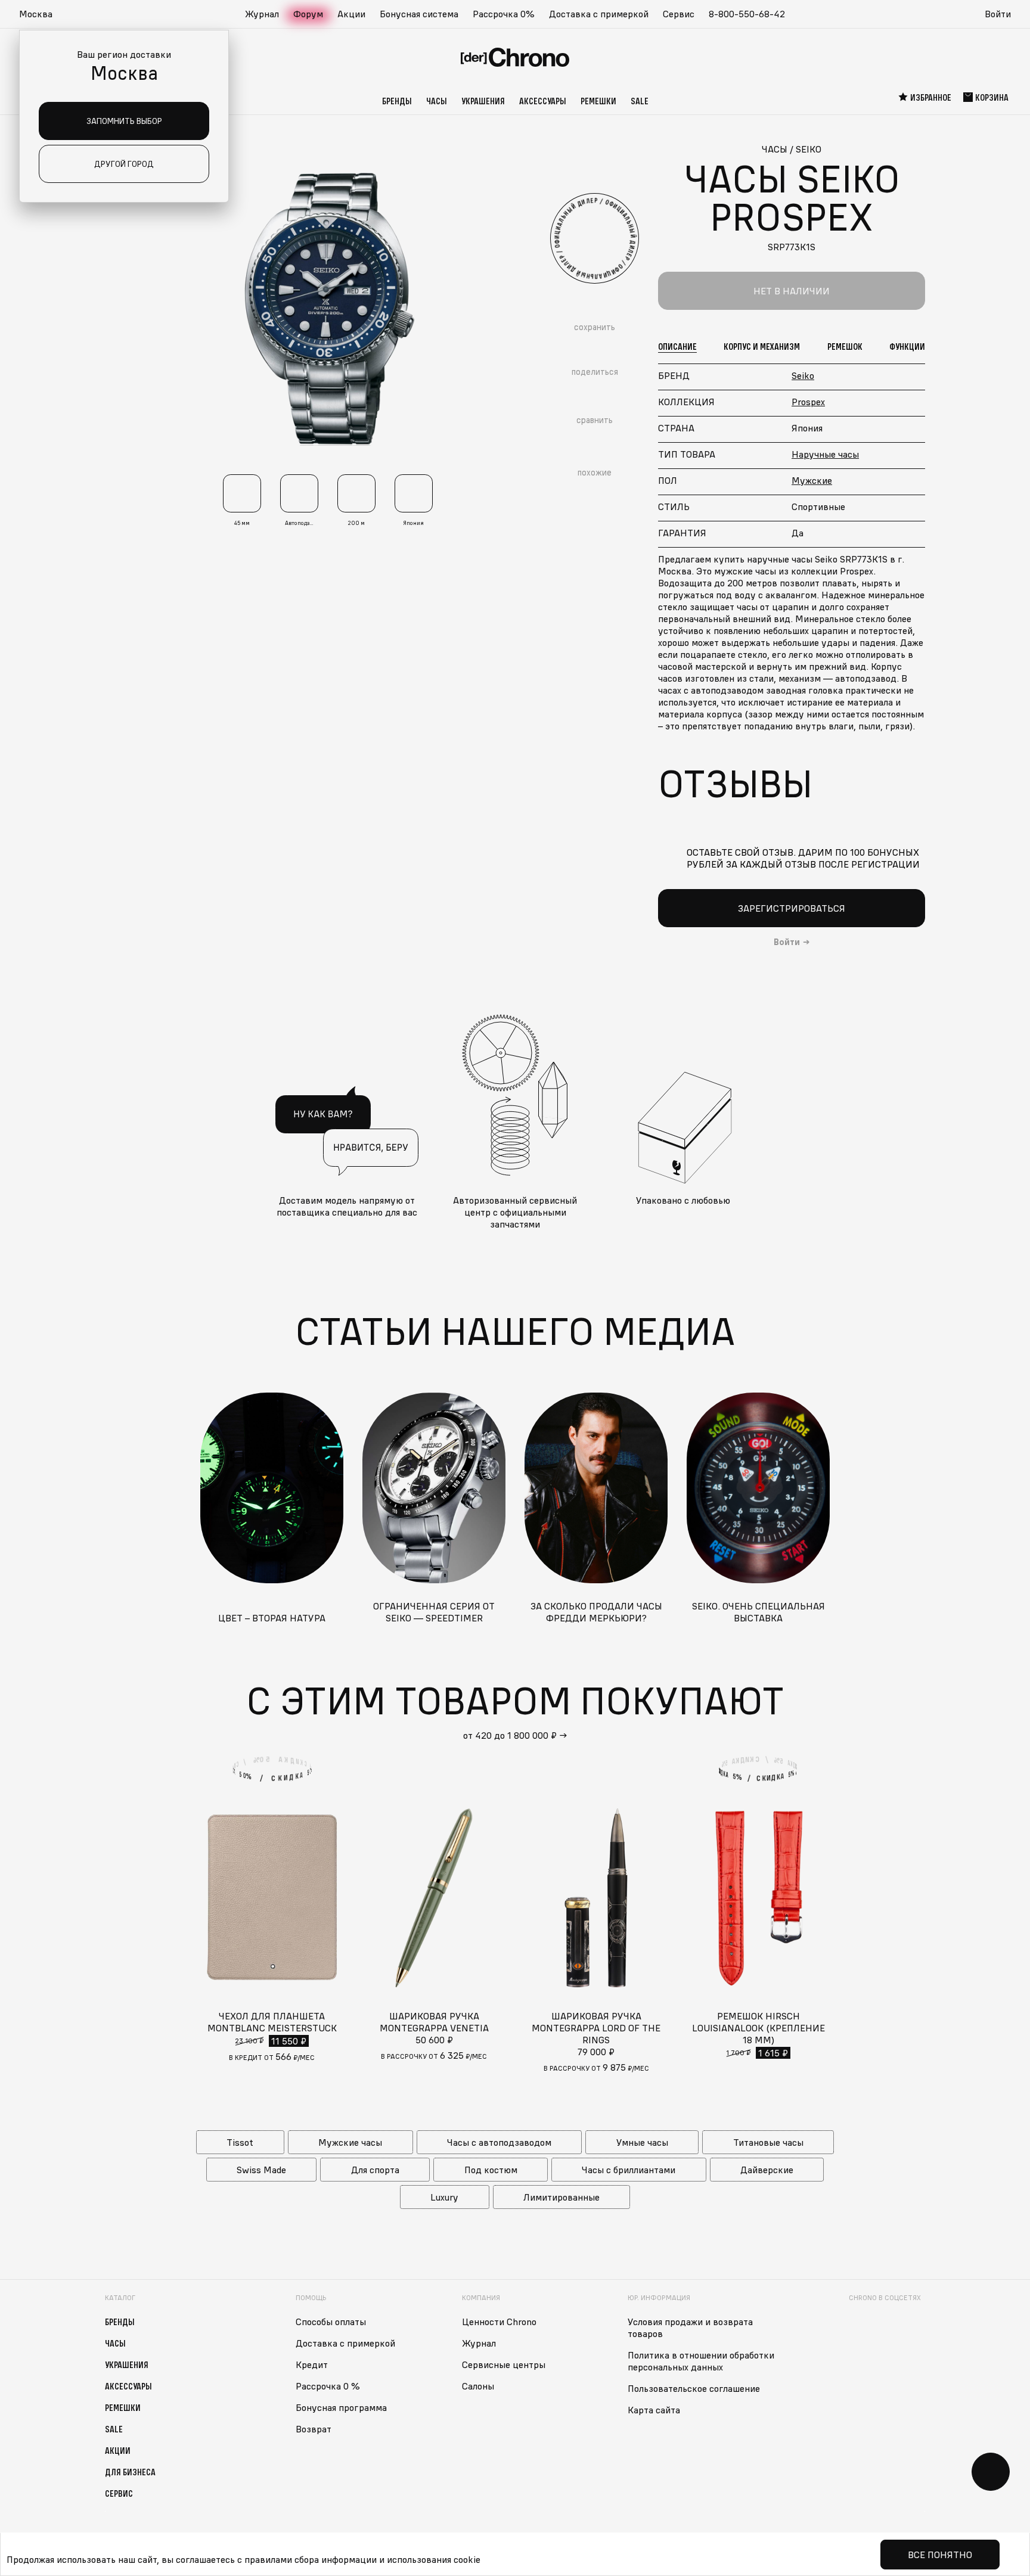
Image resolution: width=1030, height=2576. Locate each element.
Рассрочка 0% (504, 14)
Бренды (397, 101)
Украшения (483, 101)
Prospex (808, 402)
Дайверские (767, 2170)
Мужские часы (350, 2142)
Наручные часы (825, 454)
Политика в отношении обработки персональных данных (701, 2361)
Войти (998, 14)
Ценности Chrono (499, 2322)
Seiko (803, 375)
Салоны (478, 2386)
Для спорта (375, 2170)
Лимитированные (561, 2197)
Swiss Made (261, 2170)
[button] (42, 14)
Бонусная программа (341, 2407)
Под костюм (491, 2170)
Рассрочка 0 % (328, 2386)
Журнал (262, 14)
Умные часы (642, 2142)
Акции (351, 14)
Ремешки (598, 101)
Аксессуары (543, 101)
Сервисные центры (504, 2364)
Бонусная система (419, 14)
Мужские (812, 480)
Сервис (679, 14)
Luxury (444, 2197)
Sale (640, 101)
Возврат (314, 2429)
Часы (437, 101)
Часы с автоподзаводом (499, 2142)
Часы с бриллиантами (629, 2170)
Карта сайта (654, 2410)
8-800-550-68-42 (747, 14)
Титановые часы (768, 2142)
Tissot (240, 2142)
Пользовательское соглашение (694, 2388)
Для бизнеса (130, 2472)
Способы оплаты (331, 2322)
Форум (308, 14)
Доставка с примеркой (599, 14)
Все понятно (940, 2555)
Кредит (312, 2364)
